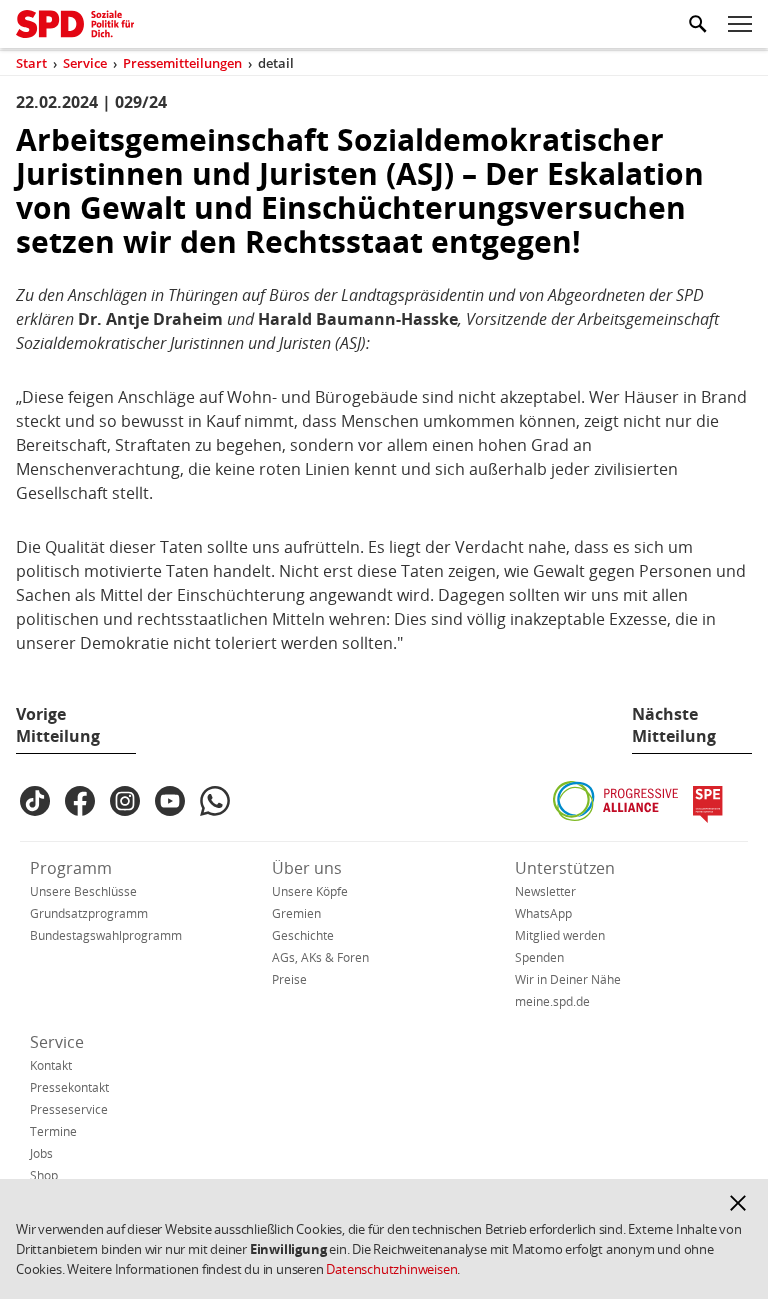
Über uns (307, 868)
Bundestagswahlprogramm (106, 935)
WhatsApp (543, 913)
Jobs (41, 1153)
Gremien (296, 913)
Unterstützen (565, 868)
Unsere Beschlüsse (83, 891)
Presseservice (69, 1109)
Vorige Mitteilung (58, 725)
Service (57, 1042)
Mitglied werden (560, 935)
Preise (289, 979)
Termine (53, 1131)
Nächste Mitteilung (674, 725)
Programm (71, 868)
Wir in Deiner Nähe (568, 979)
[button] (738, 1203)
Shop (44, 1175)
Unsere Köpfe (310, 891)
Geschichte (303, 935)
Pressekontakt (69, 1087)
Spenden (539, 957)
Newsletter (545, 891)
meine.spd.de (552, 1001)
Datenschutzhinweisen (391, 1269)
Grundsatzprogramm (89, 913)
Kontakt (51, 1065)
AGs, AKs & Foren (320, 957)
